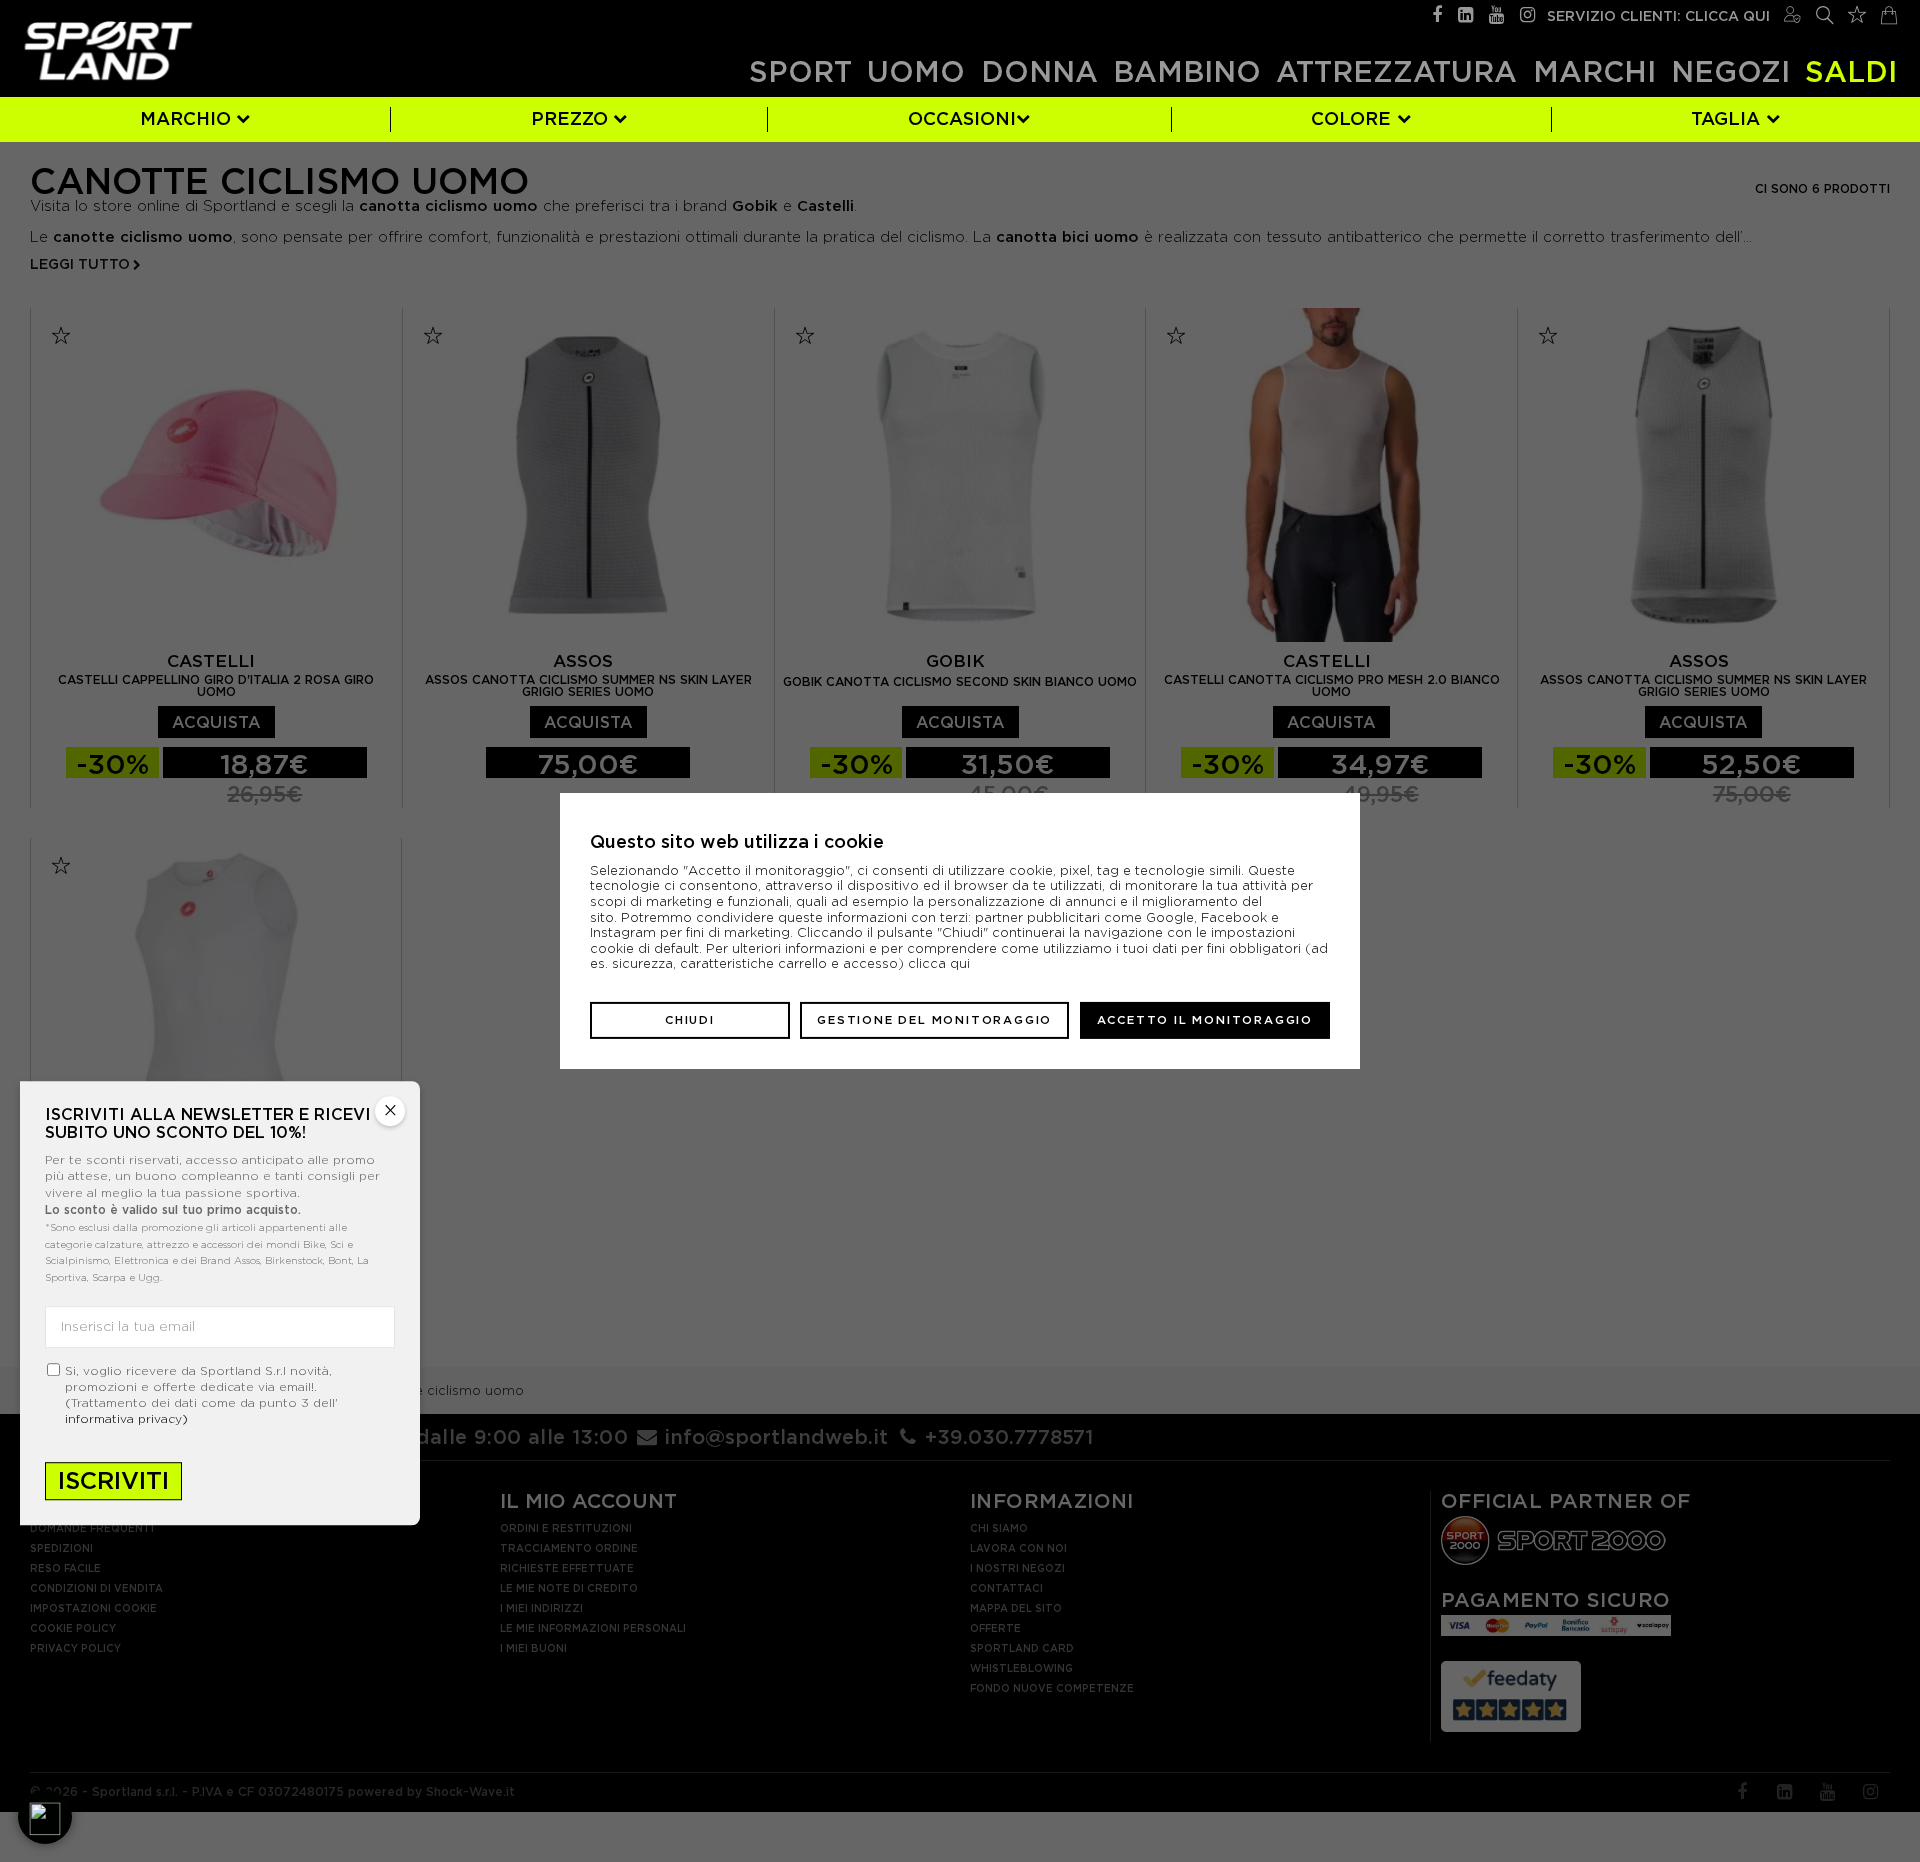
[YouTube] (1496, 12)
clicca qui (939, 963)
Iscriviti (113, 1480)
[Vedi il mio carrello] (1889, 12)
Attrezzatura (1396, 71)
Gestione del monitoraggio (934, 1020)
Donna (1039, 71)
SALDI (1851, 71)
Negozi (1730, 71)
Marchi (1594, 71)
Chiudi (690, 1020)
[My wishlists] (1857, 12)
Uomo (916, 71)
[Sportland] (108, 50)
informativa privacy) (126, 1418)
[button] (45, 1817)
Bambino (1187, 71)
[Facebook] (1437, 12)
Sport (800, 71)
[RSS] (1465, 12)
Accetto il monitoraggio (1205, 1020)
